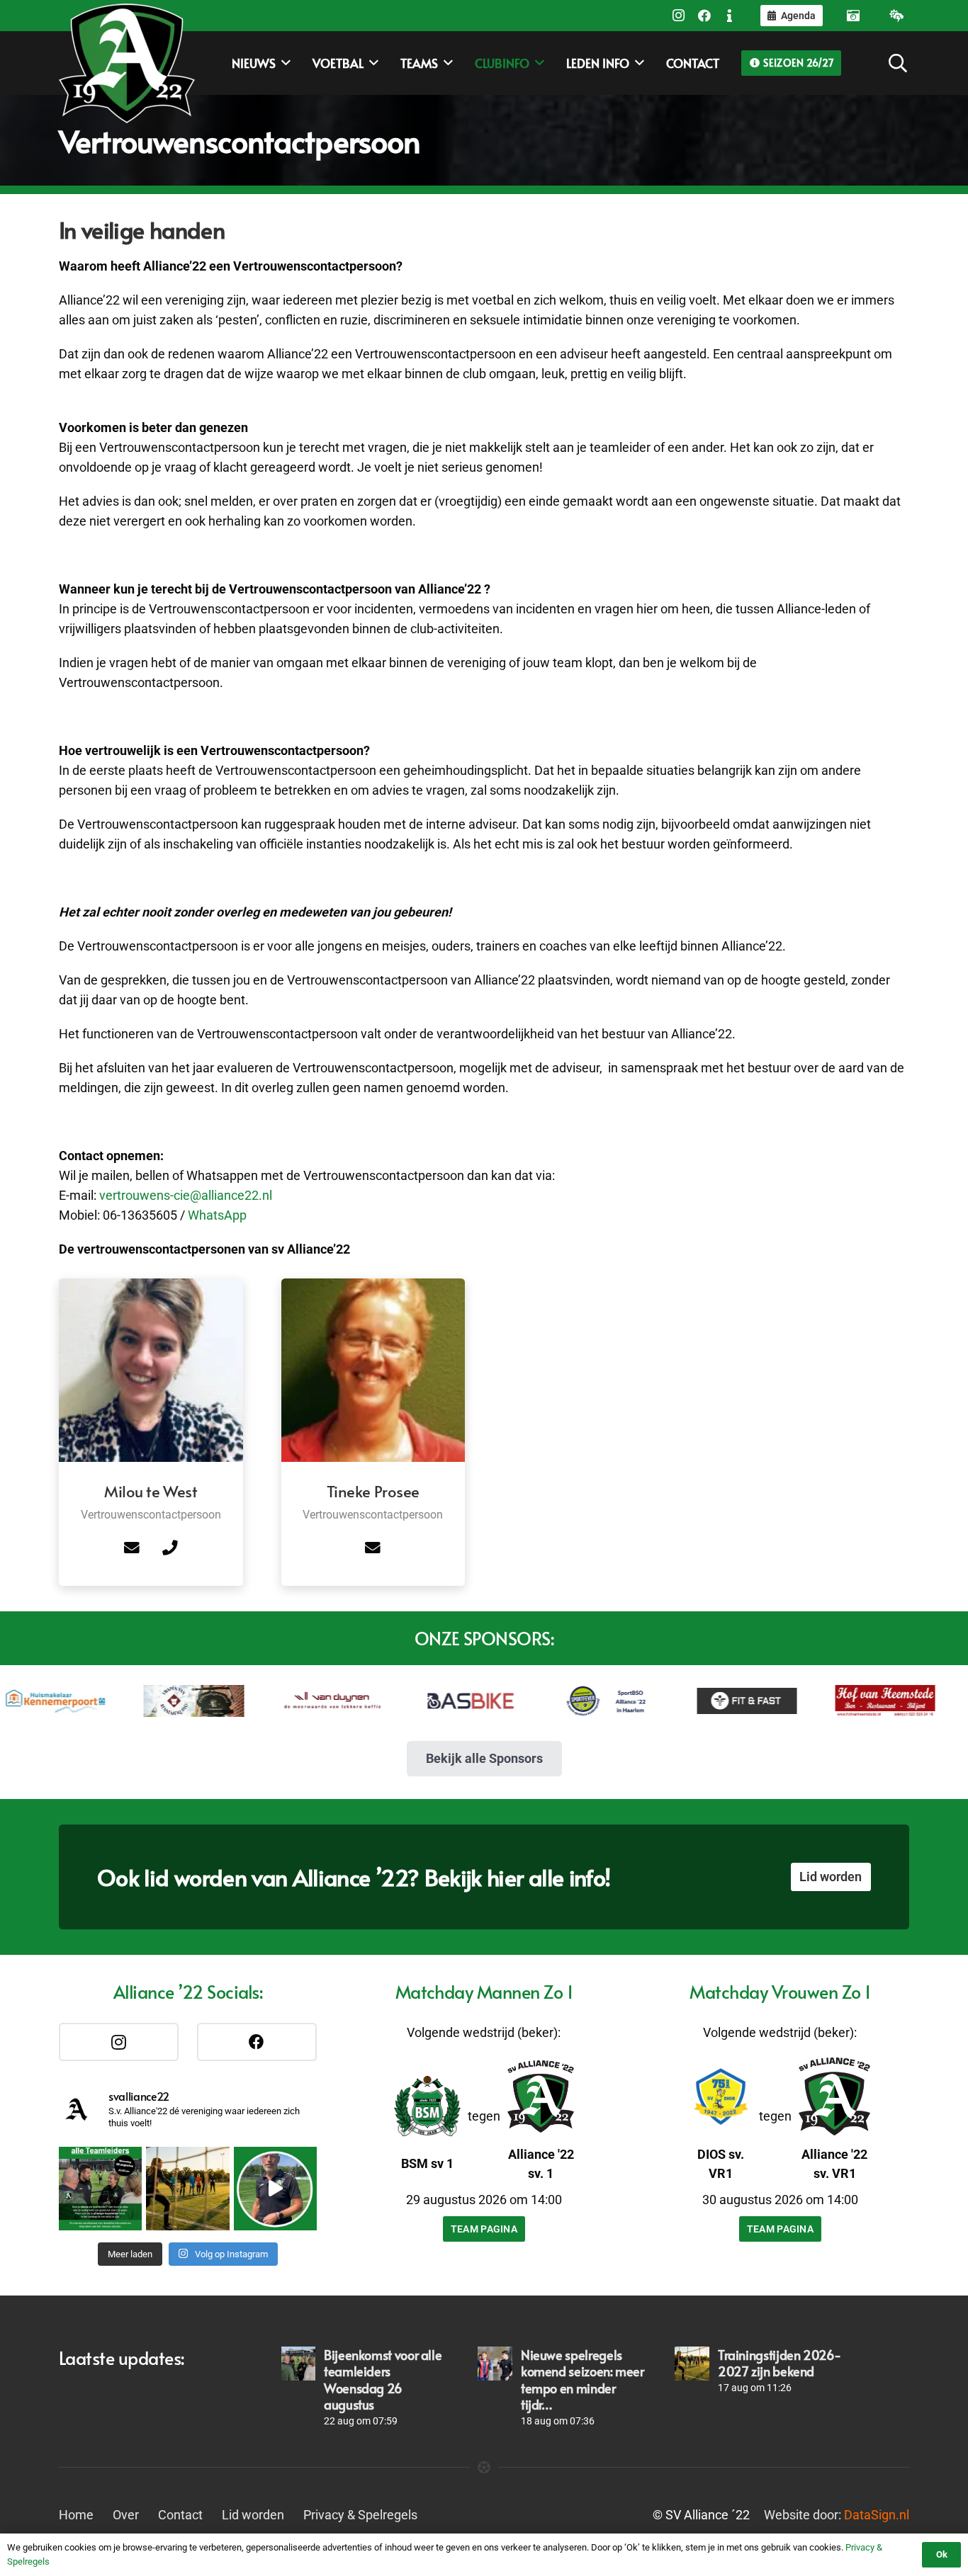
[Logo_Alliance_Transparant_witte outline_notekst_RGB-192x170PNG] (127, 63)
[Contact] (730, 16)
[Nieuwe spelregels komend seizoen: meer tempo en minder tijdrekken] (495, 2364)
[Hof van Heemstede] (830, 1701)
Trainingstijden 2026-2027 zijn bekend (779, 2363)
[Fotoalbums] (853, 16)
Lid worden (253, 2515)
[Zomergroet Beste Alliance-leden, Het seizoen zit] (275, 2188)
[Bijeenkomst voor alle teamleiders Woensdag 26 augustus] (298, 2364)
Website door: (837, 2515)
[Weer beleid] (896, 16)
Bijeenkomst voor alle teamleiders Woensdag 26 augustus (383, 2379)
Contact (180, 2515)
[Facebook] (704, 16)
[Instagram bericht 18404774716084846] (100, 2188)
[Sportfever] (553, 1701)
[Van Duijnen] (277, 1701)
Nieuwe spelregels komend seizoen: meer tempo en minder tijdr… (583, 2379)
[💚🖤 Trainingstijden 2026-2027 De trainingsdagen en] (187, 2188)
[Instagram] (679, 16)
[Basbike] (415, 1701)
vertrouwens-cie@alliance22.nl (186, 1195)
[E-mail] (132, 1548)
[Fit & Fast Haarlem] (691, 1701)
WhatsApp (217, 1215)
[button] (898, 63)
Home (76, 2515)
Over (126, 2515)
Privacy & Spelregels (360, 2515)
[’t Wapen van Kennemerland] (139, 1701)
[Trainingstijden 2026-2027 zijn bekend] (692, 2364)
